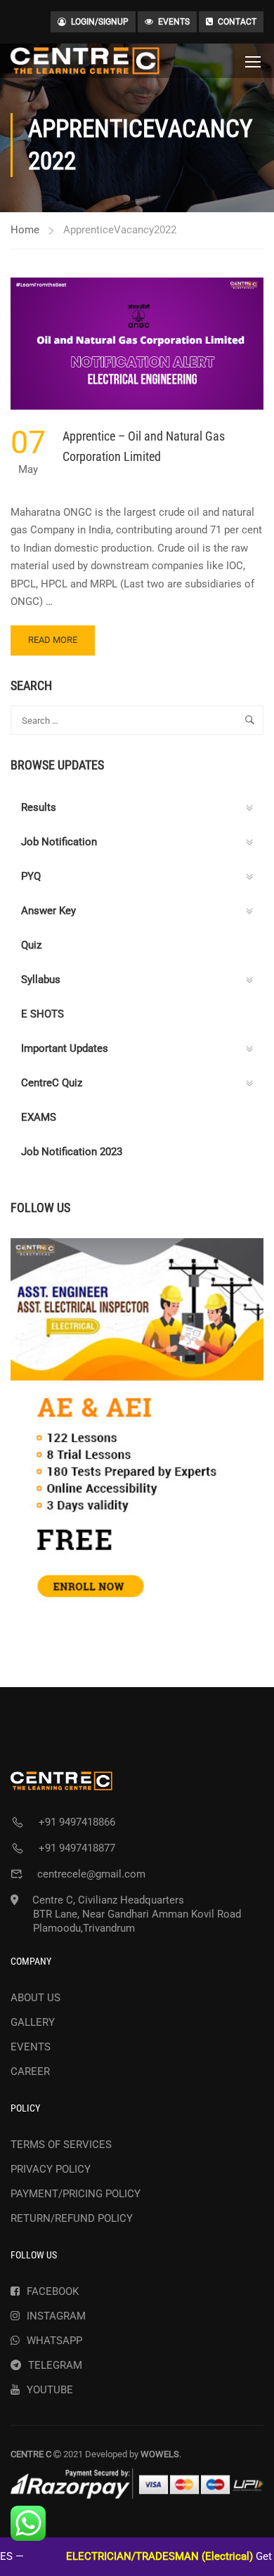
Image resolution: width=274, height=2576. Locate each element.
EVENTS (174, 22)
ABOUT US (35, 1998)
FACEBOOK (53, 2291)
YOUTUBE (50, 2390)
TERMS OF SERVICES (61, 2145)
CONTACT (237, 22)
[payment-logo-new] (137, 2484)
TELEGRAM (55, 2365)
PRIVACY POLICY (51, 2169)
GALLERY (33, 2022)
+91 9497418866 (77, 1822)
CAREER (30, 2071)
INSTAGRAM (56, 2316)
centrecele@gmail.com (91, 1874)
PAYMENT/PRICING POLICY (76, 2194)
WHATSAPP (54, 2341)
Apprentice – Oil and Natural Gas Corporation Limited (144, 446)
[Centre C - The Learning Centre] (85, 61)
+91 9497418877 (77, 1848)
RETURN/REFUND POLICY (72, 2218)
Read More (58, 645)
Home (25, 230)
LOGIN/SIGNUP (100, 22)
